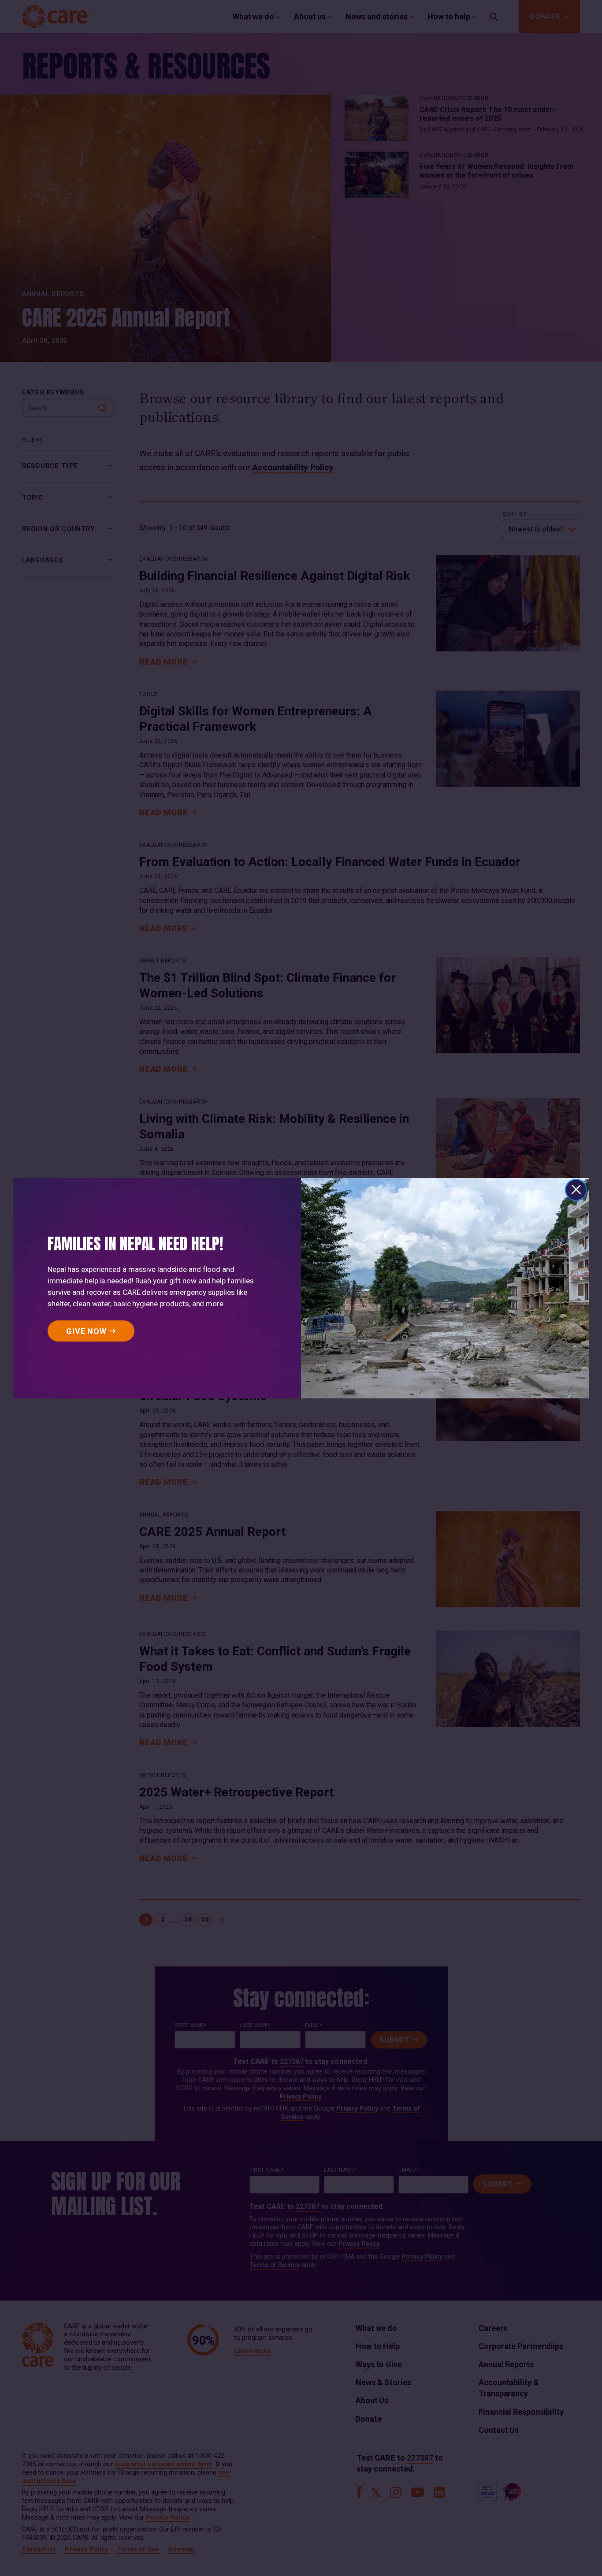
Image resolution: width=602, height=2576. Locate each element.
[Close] (576, 1190)
